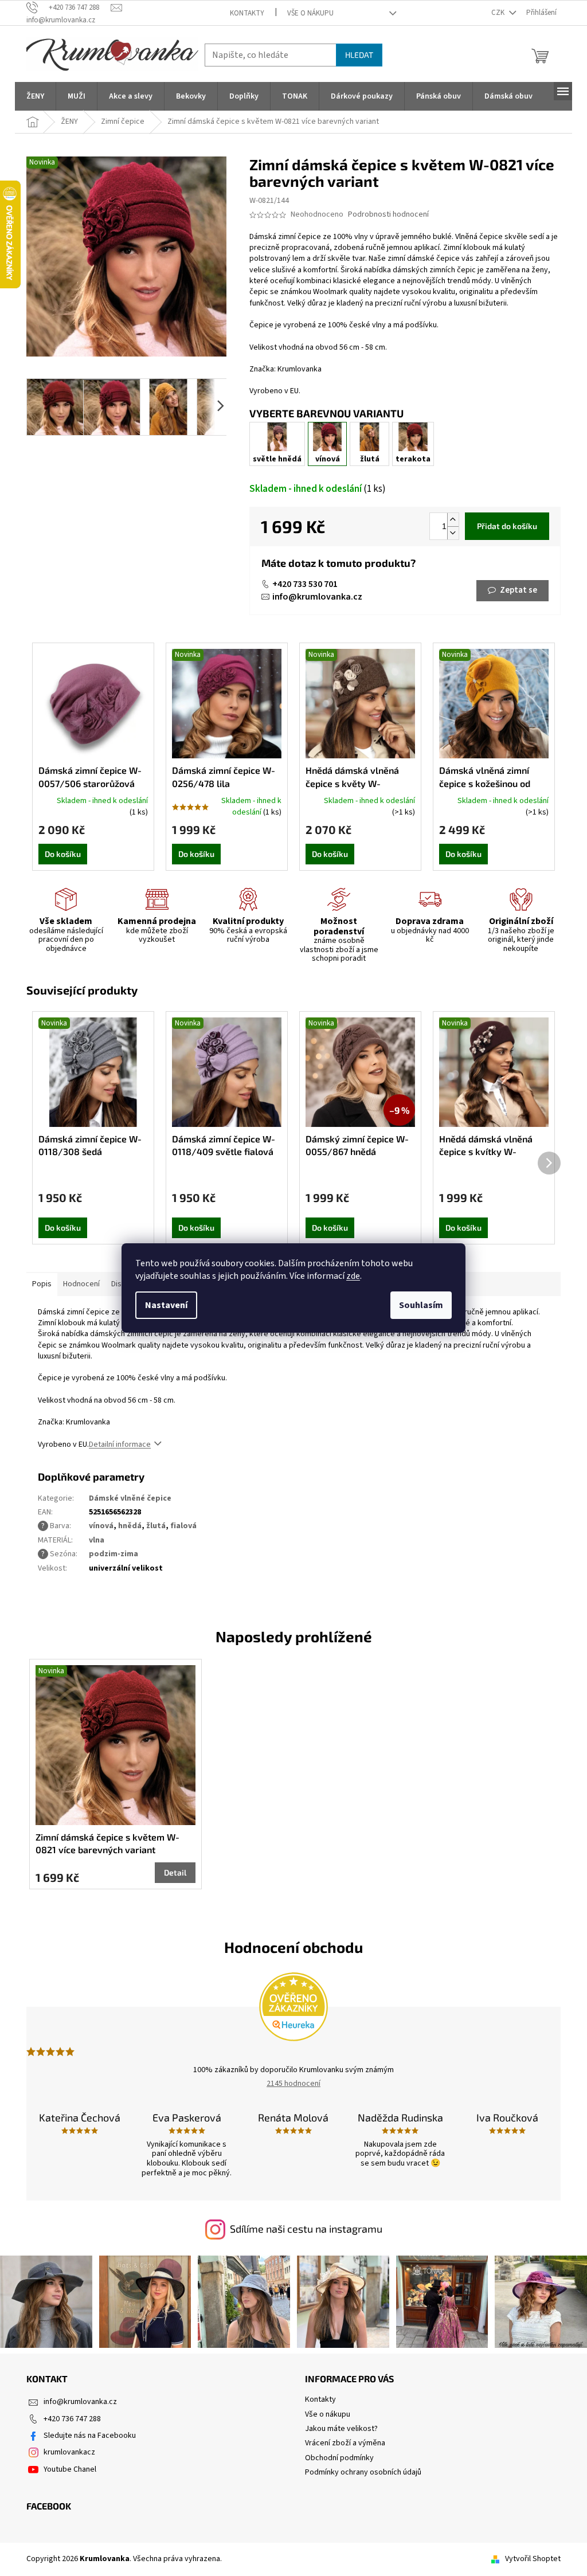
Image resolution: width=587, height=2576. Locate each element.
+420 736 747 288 (72, 2419)
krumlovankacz (69, 2452)
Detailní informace (120, 1444)
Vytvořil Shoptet (533, 2559)
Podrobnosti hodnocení (388, 215)
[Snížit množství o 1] (453, 533)
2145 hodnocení (293, 2084)
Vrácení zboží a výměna (345, 2443)
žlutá (156, 1526)
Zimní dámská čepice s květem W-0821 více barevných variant (107, 1843)
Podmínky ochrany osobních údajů (363, 2472)
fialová (183, 1526)
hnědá (130, 1526)
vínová (101, 1526)
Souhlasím (421, 1305)
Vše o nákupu (310, 13)
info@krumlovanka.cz (317, 597)
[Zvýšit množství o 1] (453, 520)
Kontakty (247, 13)
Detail (175, 1872)
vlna (97, 1540)
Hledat (359, 55)
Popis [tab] (42, 1284)
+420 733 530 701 (305, 584)
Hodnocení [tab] (81, 1284)
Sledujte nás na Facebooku (90, 2436)
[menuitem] (35, 96)
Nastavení (166, 1305)
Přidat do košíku (507, 526)
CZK (499, 13)
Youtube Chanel (70, 2469)
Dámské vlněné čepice (130, 1498)
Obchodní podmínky (339, 2458)
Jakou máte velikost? (341, 2429)
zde (353, 1276)
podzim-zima (114, 1554)
